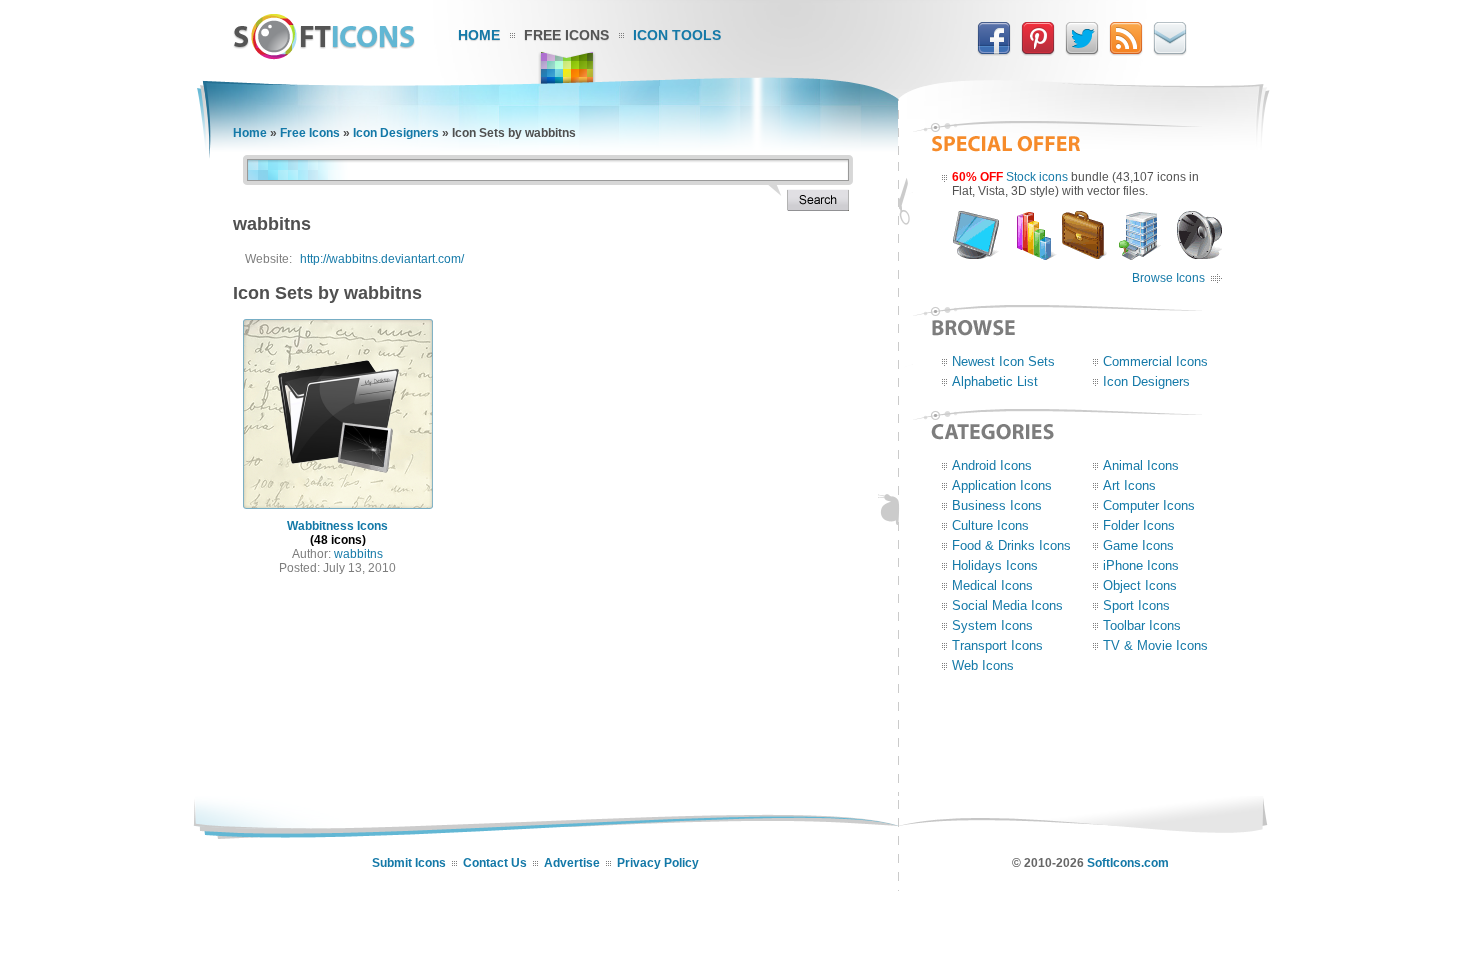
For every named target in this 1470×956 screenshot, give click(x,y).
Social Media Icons (1007, 605)
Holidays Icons (995, 565)
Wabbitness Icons (337, 526)
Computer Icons (1149, 505)
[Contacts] (1170, 51)
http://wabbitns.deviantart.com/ (382, 259)
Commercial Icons (1155, 361)
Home (479, 35)
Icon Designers (396, 133)
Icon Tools (677, 35)
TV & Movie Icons (1155, 645)
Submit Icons (409, 863)
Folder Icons (1139, 525)
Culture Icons (990, 525)
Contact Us (495, 863)
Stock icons (1037, 177)
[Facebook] (994, 51)
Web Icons (983, 665)
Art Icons (1129, 485)
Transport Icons (997, 645)
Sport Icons (1136, 605)
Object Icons (1140, 585)
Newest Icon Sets (1003, 361)
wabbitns (358, 554)
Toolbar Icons (1142, 625)
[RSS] (1126, 51)
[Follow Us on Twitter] (1082, 51)
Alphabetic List (995, 381)
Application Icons (1002, 485)
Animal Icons (1141, 465)
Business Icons (997, 505)
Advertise (572, 863)
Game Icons (1138, 545)
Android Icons (992, 465)
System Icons (992, 625)
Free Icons (566, 35)
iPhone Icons (1141, 565)
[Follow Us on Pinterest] (1038, 51)
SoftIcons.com (1128, 863)
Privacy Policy (658, 863)
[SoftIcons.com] (324, 55)
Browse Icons (1168, 278)
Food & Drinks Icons (1011, 545)
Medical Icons (992, 585)
